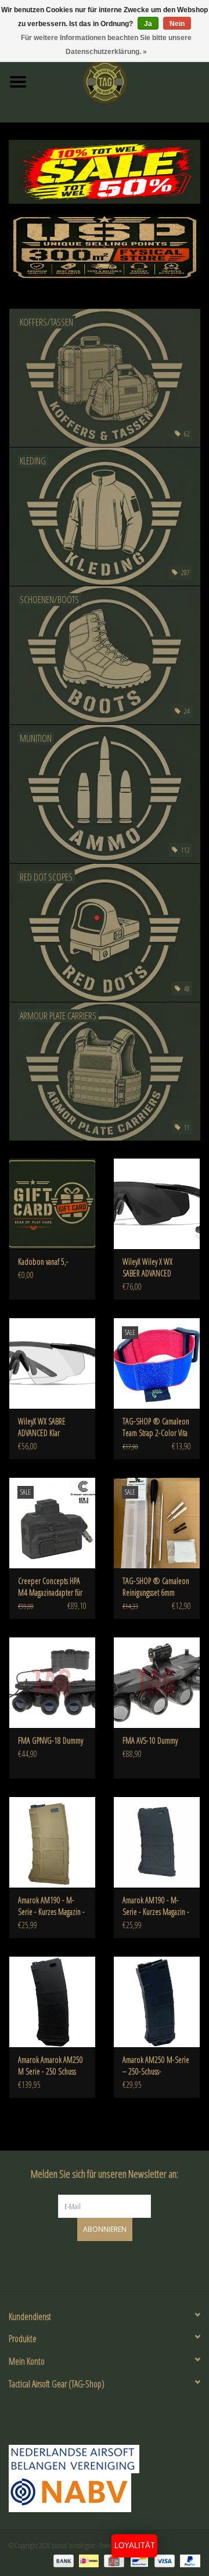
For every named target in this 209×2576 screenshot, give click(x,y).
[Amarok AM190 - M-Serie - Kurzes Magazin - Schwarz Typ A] (157, 1842)
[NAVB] (105, 2459)
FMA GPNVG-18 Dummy (51, 1740)
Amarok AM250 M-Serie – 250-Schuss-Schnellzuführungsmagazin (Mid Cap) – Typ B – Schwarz (157, 2066)
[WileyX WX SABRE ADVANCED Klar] (52, 1363)
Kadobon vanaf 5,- (43, 1262)
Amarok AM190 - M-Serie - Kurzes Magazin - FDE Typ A (51, 1906)
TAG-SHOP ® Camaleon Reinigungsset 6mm (156, 1587)
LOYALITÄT (135, 2546)
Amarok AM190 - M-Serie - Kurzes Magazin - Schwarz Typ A (156, 1906)
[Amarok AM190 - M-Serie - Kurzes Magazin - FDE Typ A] (52, 1842)
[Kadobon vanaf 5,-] (52, 1204)
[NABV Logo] (105, 2493)
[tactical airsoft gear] (122, 81)
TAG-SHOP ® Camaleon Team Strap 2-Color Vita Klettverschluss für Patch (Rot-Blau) (156, 1427)
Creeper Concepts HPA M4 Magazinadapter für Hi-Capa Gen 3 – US (50, 1587)
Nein (177, 24)
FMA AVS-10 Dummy (150, 1740)
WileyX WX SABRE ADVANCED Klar (42, 1427)
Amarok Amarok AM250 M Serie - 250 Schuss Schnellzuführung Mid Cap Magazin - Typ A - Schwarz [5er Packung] (51, 2066)
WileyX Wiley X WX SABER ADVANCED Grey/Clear (147, 1268)
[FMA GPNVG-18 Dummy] (52, 1682)
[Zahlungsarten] (62, 2560)
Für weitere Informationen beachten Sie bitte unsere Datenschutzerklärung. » (106, 45)
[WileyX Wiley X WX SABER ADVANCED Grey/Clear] (157, 1204)
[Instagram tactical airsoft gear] (115, 2264)
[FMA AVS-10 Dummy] (157, 1682)
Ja (148, 24)
